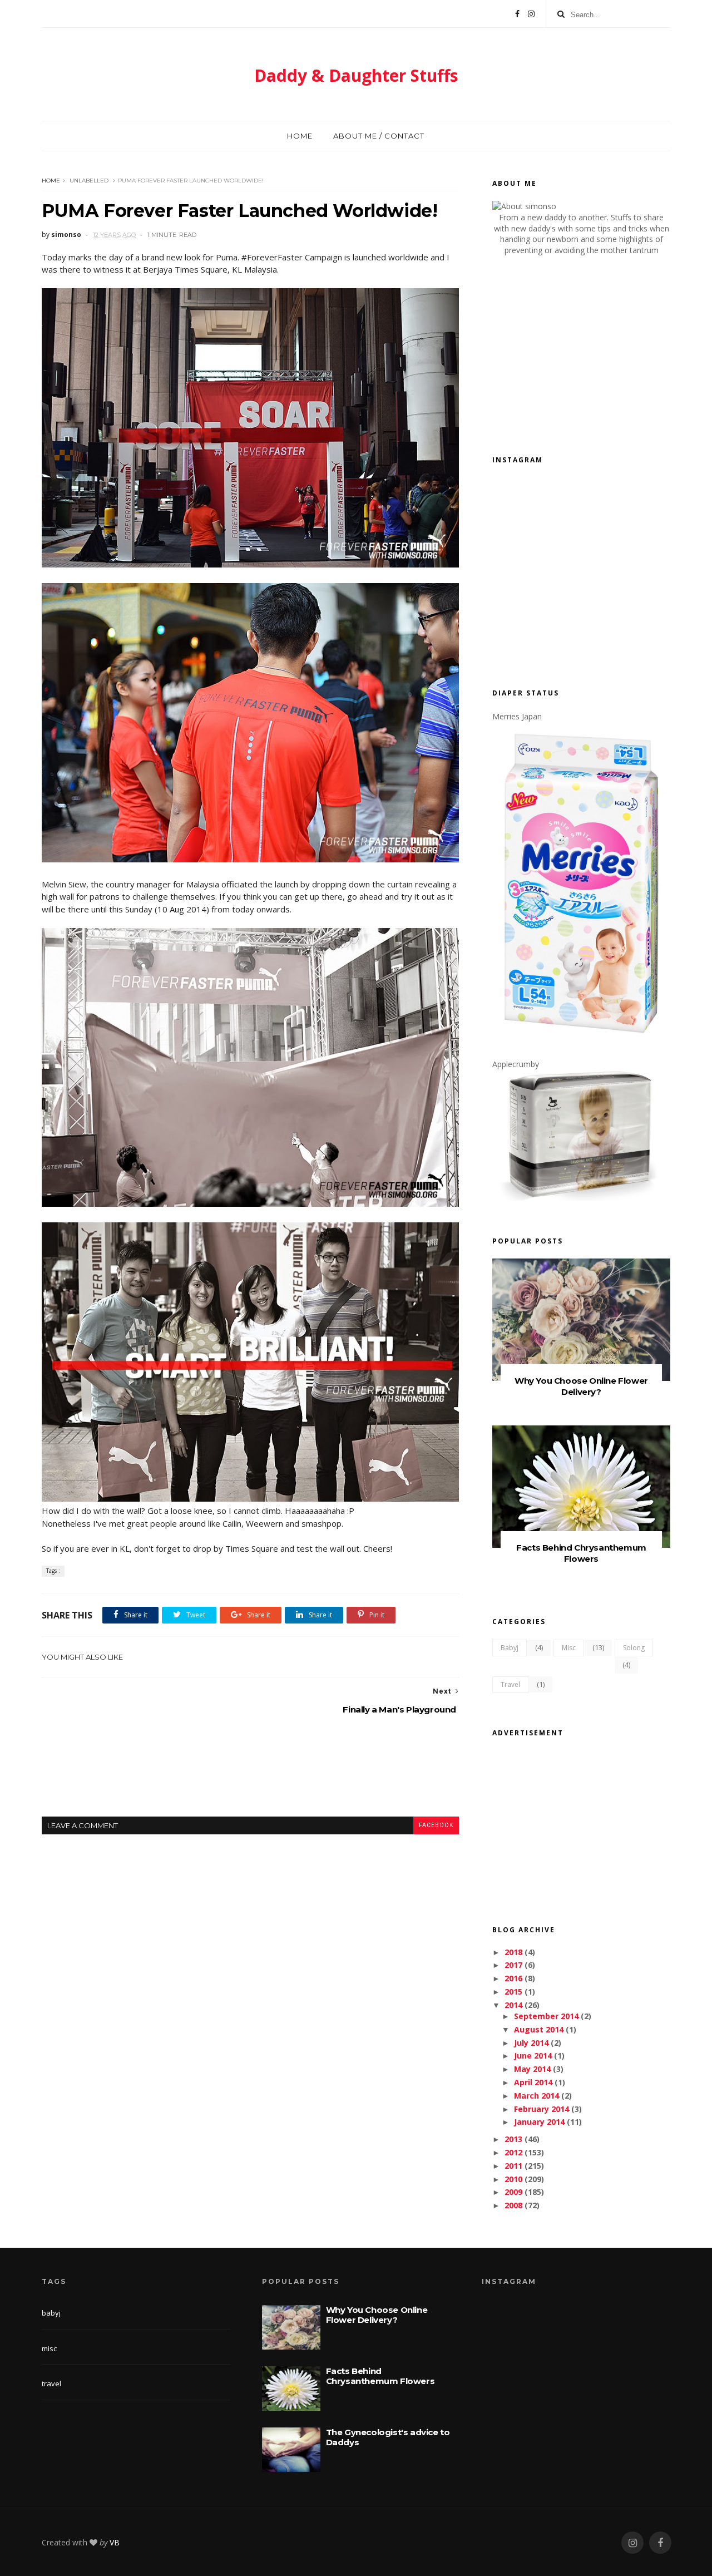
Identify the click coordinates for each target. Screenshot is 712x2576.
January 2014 (539, 2122)
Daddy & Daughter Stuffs (356, 75)
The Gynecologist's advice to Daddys (388, 2437)
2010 (513, 2179)
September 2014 (546, 2016)
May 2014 (532, 2069)
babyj (510, 1648)
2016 (513, 1978)
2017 (513, 1965)
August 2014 (539, 2029)
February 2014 (542, 2109)
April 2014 (533, 2082)
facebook (436, 1825)
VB (115, 2542)
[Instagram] (531, 14)
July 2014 (531, 2043)
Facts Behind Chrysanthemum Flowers (581, 1553)
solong (634, 1648)
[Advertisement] (250, 1775)
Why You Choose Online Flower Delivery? (581, 1386)
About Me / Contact (379, 136)
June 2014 (533, 2056)
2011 (513, 2166)
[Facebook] (517, 14)
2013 (513, 2139)
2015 (513, 1992)
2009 (513, 2192)
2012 (513, 2152)
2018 (513, 1952)
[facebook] (660, 2543)
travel (510, 1684)
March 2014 (537, 2096)
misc (569, 1648)
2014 (513, 2005)
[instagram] (632, 2543)
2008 (513, 2205)
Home (300, 136)
